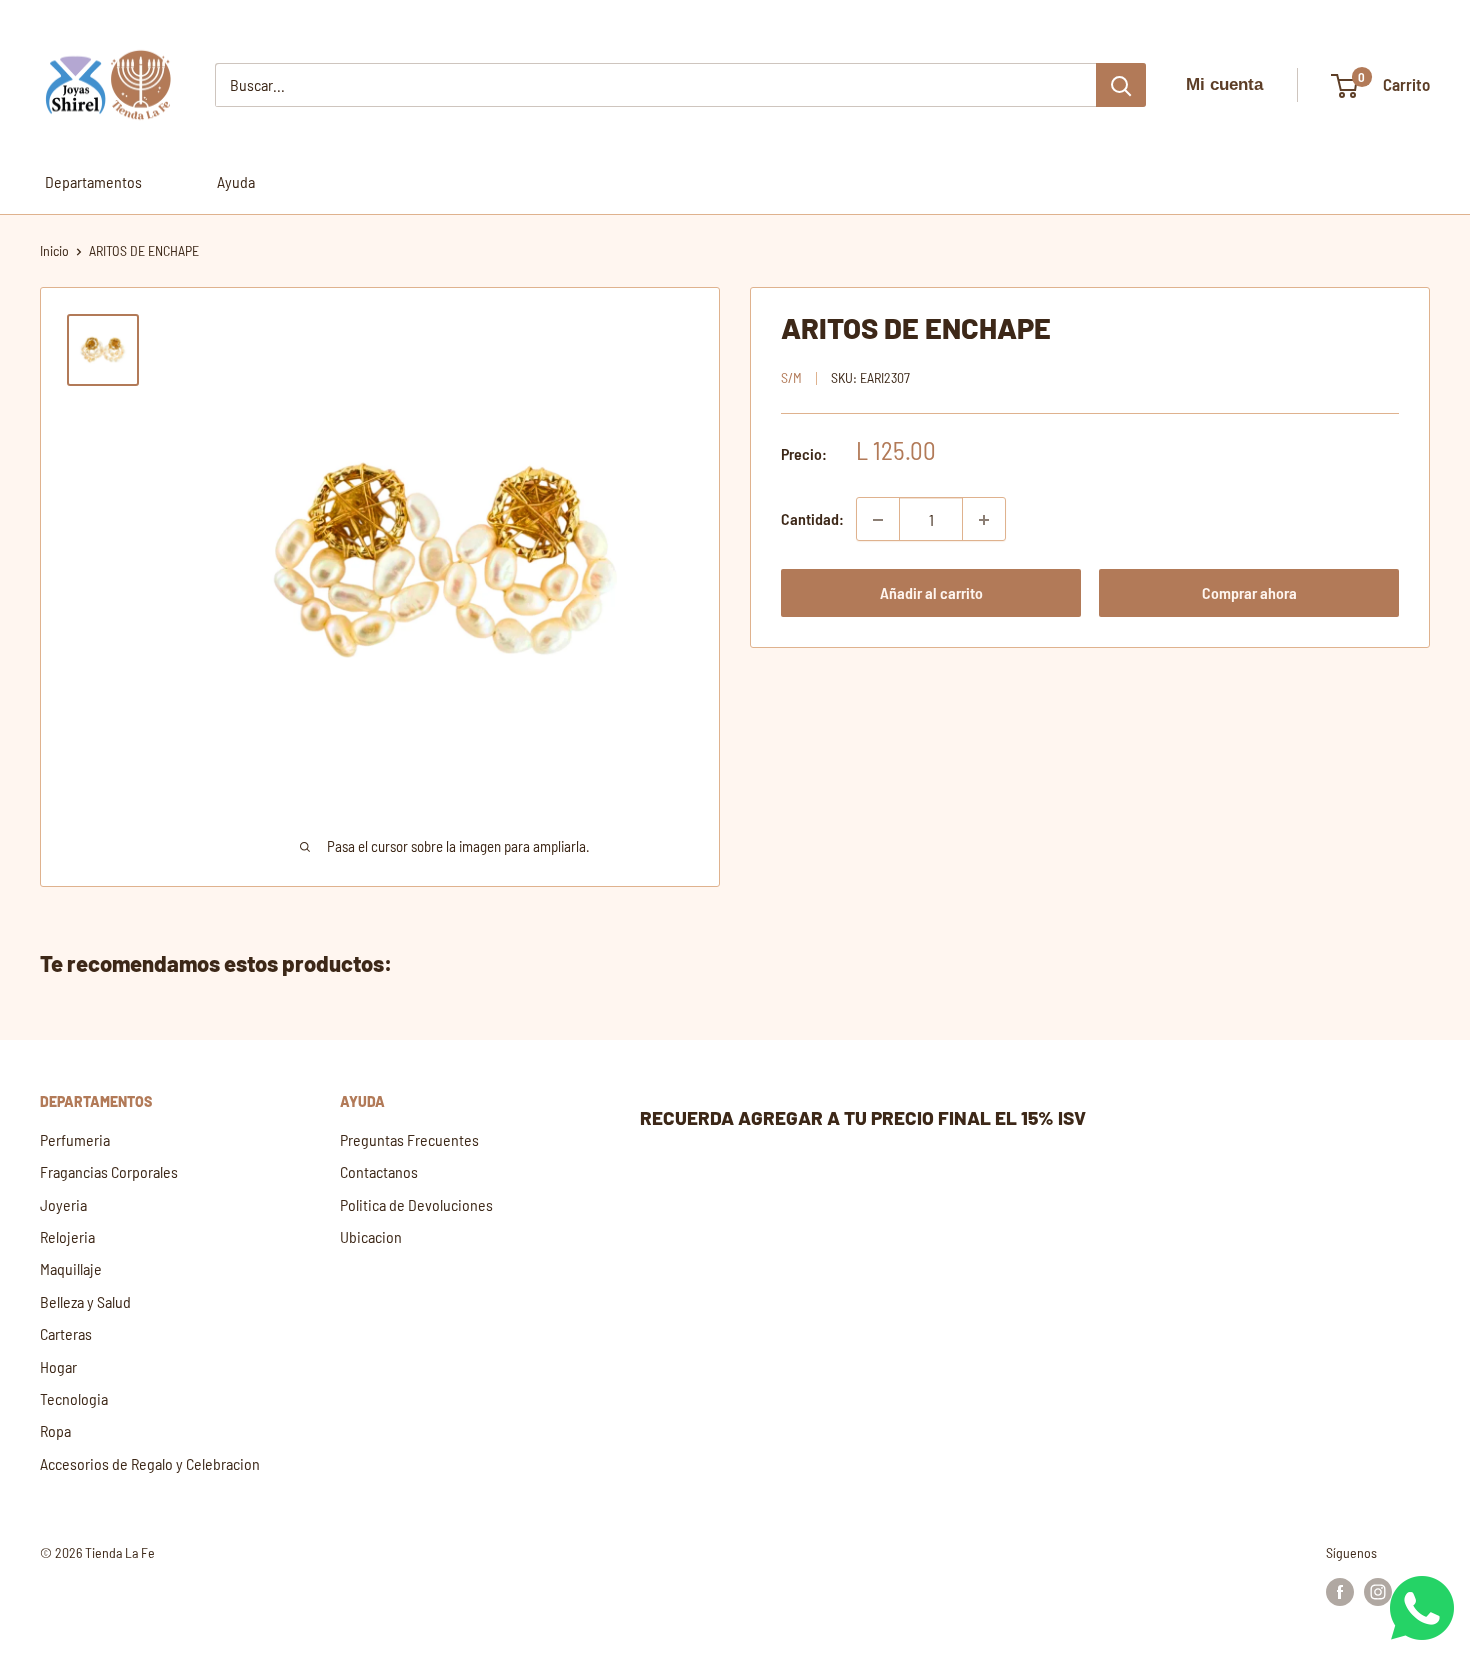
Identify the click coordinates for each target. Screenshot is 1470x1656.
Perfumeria (75, 1139)
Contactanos (379, 1171)
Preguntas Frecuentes (409, 1139)
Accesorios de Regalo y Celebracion (150, 1463)
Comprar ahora (1249, 593)
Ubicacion (371, 1236)
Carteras (66, 1333)
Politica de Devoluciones (416, 1204)
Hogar (58, 1366)
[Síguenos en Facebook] (1340, 1591)
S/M (791, 378)
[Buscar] (1121, 85)
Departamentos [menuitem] (93, 181)
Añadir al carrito (931, 593)
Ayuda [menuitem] (236, 181)
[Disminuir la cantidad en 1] (878, 520)
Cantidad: (812, 519)
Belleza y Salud (85, 1301)
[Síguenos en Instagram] (1378, 1591)
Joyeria (63, 1204)
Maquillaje (71, 1268)
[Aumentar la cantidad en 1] (984, 520)
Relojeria (67, 1236)
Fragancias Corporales (109, 1171)
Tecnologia (74, 1398)
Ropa (55, 1430)
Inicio (54, 250)
